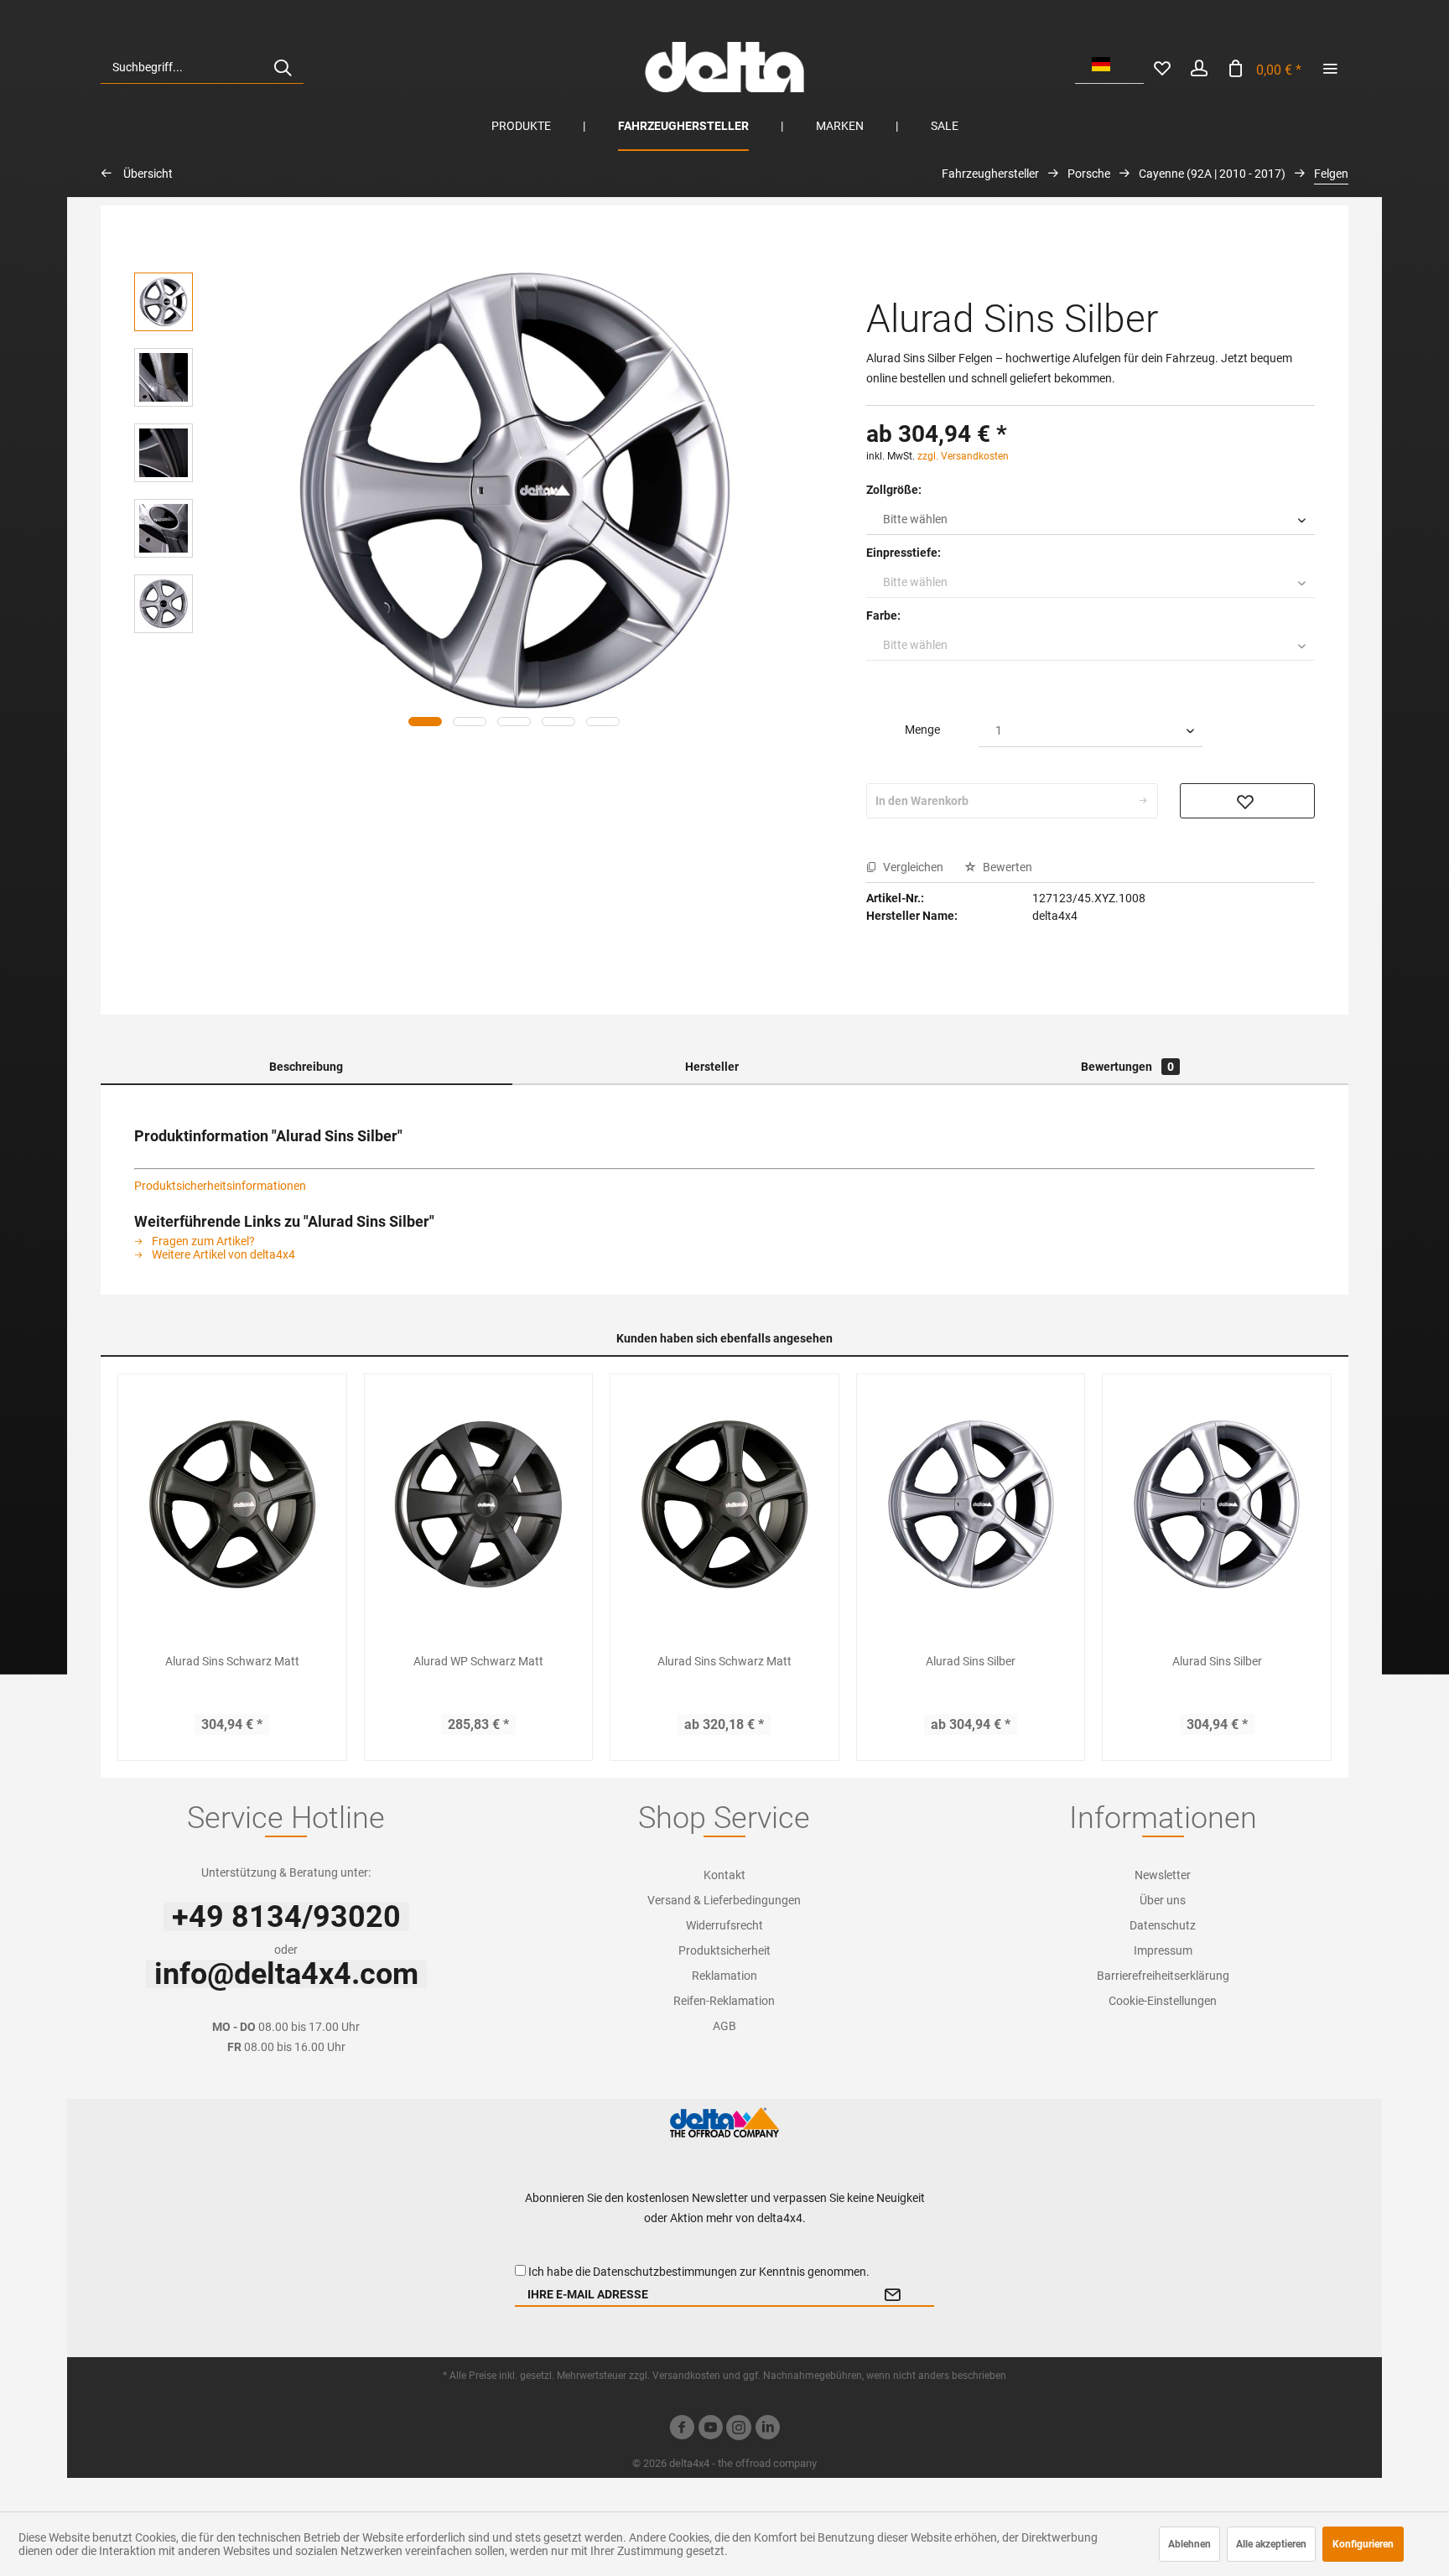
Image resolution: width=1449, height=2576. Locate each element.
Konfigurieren (1363, 2544)
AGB (724, 2026)
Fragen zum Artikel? (202, 1241)
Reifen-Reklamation (724, 2001)
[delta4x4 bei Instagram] (739, 2430)
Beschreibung (306, 1067)
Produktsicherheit (724, 1950)
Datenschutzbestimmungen (665, 2272)
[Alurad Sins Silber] (971, 1504)
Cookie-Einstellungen (1163, 2001)
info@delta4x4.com (286, 1974)
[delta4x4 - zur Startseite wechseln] (724, 67)
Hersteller (712, 1067)
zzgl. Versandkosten (963, 456)
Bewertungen (1127, 1067)
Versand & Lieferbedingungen (724, 1900)
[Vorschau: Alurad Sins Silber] (164, 302)
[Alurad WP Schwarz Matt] (479, 1504)
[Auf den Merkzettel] (1247, 801)
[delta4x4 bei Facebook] (682, 2430)
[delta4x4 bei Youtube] (710, 2430)
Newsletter (1163, 1875)
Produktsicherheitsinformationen (220, 1186)
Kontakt (724, 1875)
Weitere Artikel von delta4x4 (222, 1254)
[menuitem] (202, 67)
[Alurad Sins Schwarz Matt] (232, 1504)
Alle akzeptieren (1271, 2544)
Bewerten (1006, 867)
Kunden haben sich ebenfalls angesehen (724, 1338)
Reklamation (724, 1976)
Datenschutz (1163, 1925)
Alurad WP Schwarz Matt (478, 1661)
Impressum (1163, 1950)
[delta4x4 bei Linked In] (767, 2430)
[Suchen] (283, 67)
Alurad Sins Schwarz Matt (232, 1661)
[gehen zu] (1330, 67)
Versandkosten (686, 2376)
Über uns (1163, 1900)
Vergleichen (912, 867)
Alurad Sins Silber (971, 1661)
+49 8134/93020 (286, 1917)
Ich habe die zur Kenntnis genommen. (699, 2272)
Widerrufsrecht (724, 1925)
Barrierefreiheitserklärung (1163, 1976)
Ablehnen (1189, 2544)
